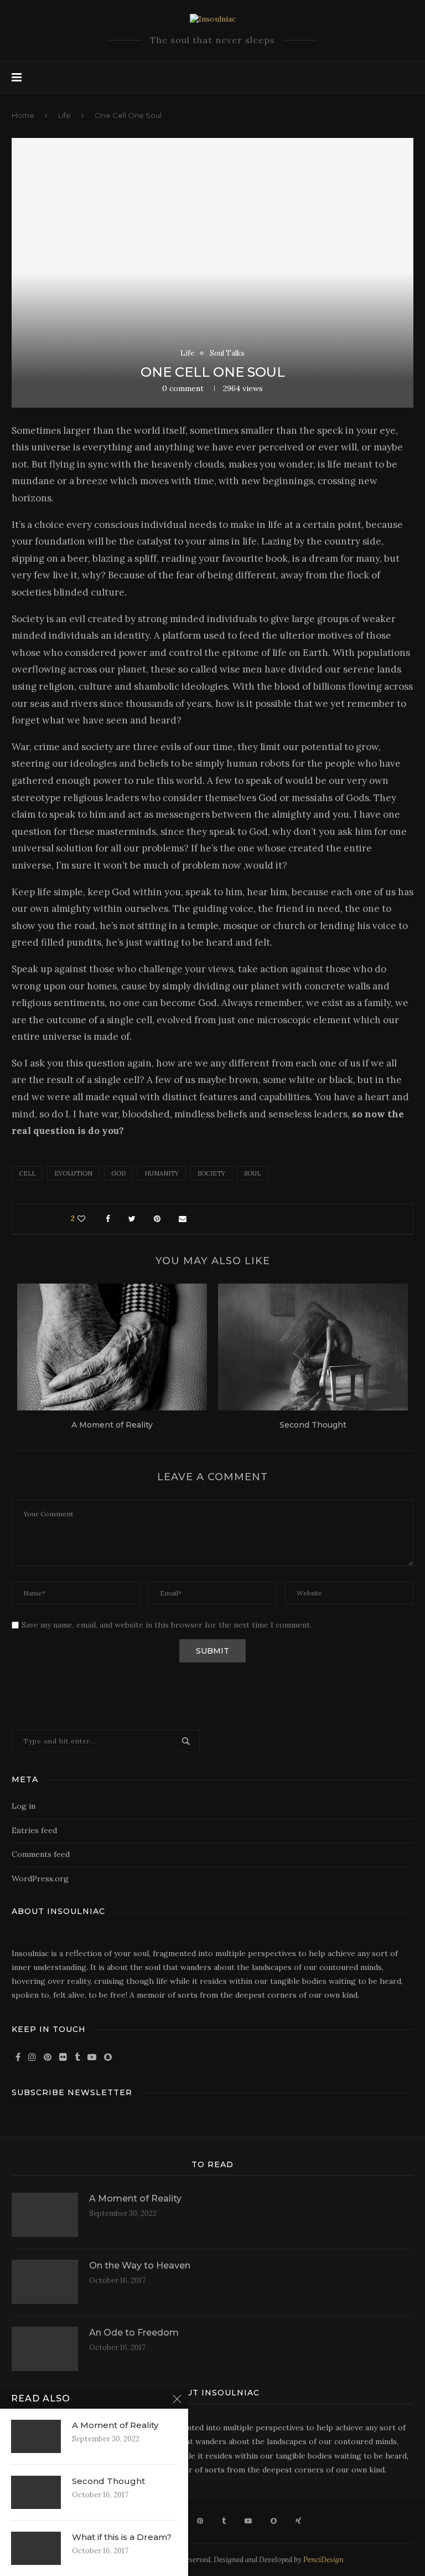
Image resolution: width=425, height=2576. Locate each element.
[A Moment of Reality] (112, 1347)
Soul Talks (227, 353)
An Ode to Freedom (134, 2333)
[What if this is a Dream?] (36, 2548)
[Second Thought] (313, 1347)
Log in (24, 1806)
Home (23, 115)
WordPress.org (40, 1879)
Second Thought (313, 1425)
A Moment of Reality (112, 1425)
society (211, 1173)
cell (27, 1173)
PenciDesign (323, 2560)
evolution (73, 1173)
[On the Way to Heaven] (45, 2282)
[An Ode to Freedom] (45, 2349)
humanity (162, 1173)
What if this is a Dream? (122, 2537)
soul (252, 1173)
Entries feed (34, 1830)
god (118, 1173)
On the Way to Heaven (140, 2265)
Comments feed (41, 1854)
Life (64, 115)
